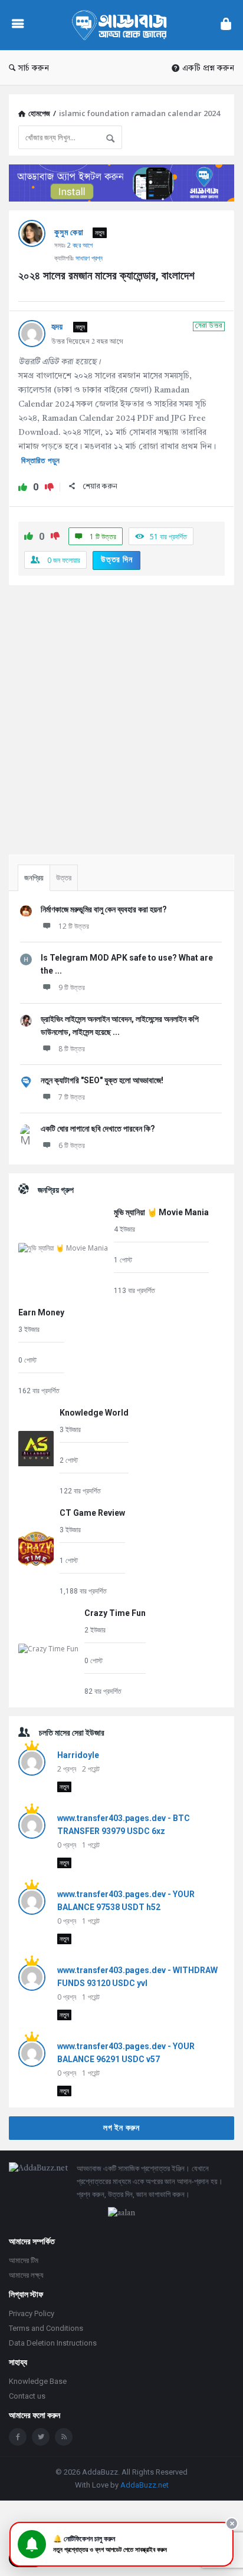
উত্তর (64, 878)
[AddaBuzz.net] (122, 25)
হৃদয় (58, 326)
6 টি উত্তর (72, 1145)
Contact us (27, 2396)
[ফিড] (64, 2437)
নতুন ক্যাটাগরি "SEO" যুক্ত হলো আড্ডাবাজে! (102, 1080)
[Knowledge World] (36, 1451)
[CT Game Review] (36, 1551)
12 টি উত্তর (74, 926)
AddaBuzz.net (145, 2485)
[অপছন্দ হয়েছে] (49, 488)
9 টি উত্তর (72, 987)
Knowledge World (94, 1413)
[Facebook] (18, 2437)
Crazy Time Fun (115, 1613)
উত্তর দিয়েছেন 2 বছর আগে (87, 342)
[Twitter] (41, 2437)
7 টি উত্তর (72, 1097)
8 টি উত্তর (72, 1049)
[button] (121, 2544)
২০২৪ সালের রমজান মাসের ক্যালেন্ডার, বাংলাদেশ (106, 276)
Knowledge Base (38, 2381)
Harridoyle (78, 1755)
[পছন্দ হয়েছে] (23, 488)
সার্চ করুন (34, 68)
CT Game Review (92, 1513)
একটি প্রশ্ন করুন (208, 68)
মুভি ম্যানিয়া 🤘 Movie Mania (161, 1212)
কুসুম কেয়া (69, 232)
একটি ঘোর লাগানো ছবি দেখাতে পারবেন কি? (98, 1129)
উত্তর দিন (117, 559)
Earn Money (41, 1312)
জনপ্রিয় (34, 878)
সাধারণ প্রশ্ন (89, 258)
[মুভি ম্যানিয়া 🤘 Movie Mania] (63, 1251)
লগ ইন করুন (121, 2128)
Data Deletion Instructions (53, 2343)
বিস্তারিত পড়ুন (41, 461)
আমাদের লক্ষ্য (26, 2275)
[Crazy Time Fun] (48, 1652)
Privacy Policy (32, 2313)
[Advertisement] (121, 715)
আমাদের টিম (24, 2260)
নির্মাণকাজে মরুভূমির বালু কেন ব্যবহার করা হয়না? (104, 909)
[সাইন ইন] (226, 25)
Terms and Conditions (46, 2328)
